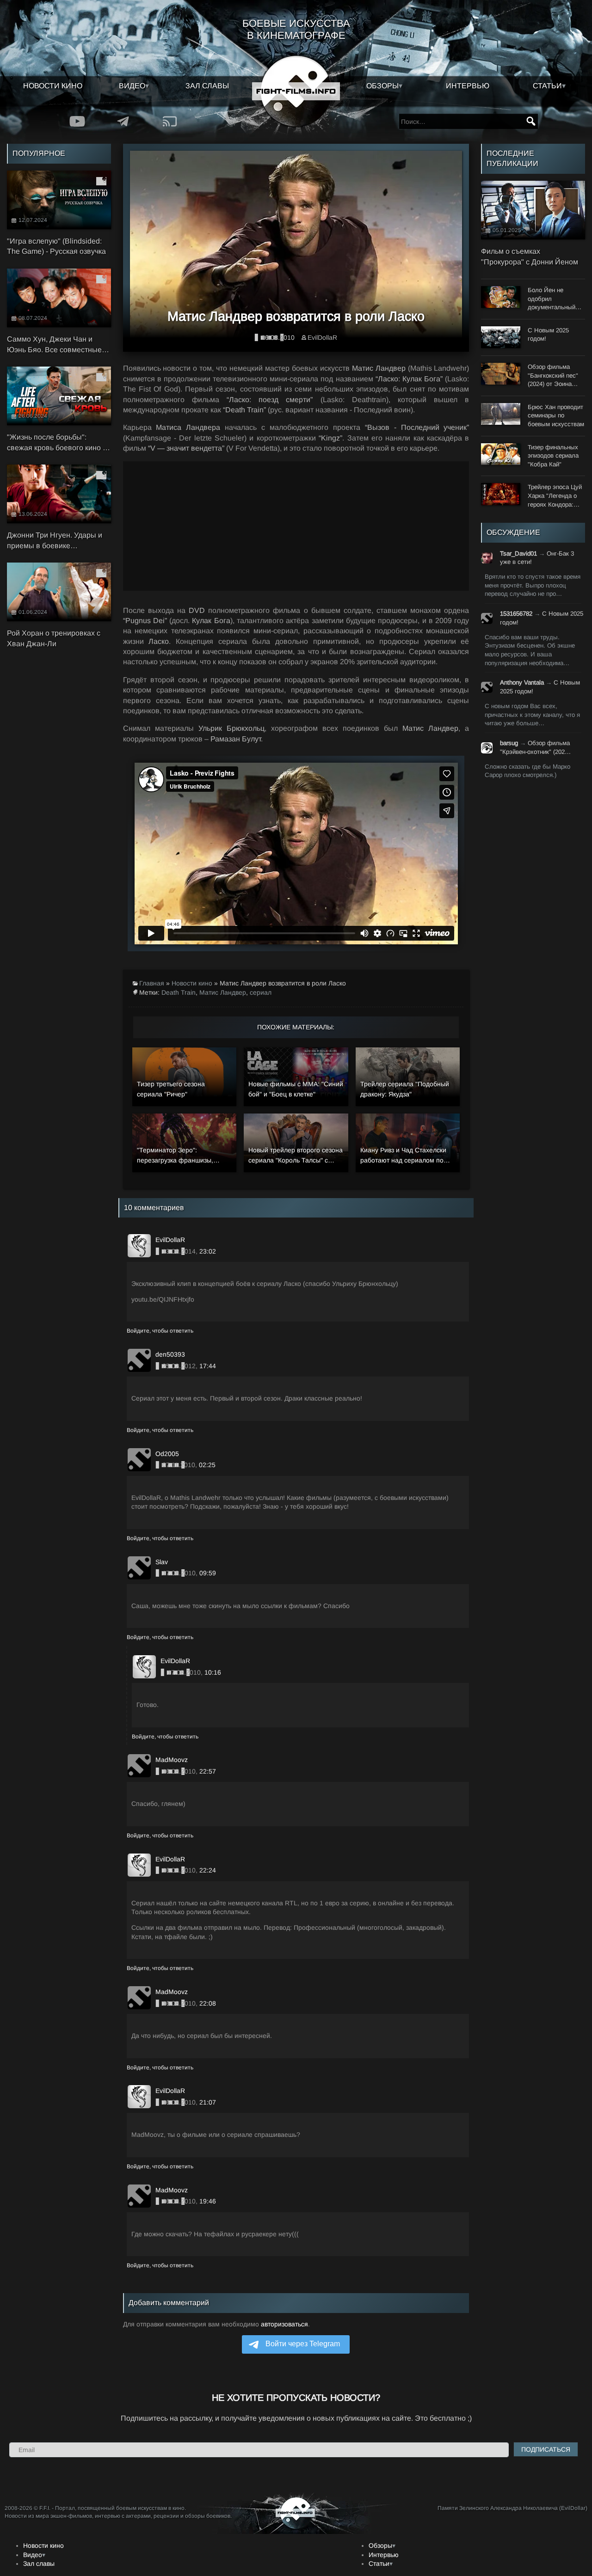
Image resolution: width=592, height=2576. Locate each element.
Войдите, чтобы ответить (160, 1331)
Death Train (179, 992)
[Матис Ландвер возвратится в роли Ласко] (296, 248)
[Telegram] (123, 121)
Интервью (468, 86)
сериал (261, 992)
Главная (152, 983)
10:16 (213, 1672)
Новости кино (53, 86)
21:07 (208, 2102)
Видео (132, 86)
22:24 (208, 1870)
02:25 (207, 1465)
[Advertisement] (296, 526)
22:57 (208, 1771)
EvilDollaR (322, 337)
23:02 (208, 1251)
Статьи (547, 86)
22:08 (208, 2003)
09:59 (208, 1573)
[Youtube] (77, 121)
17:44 (208, 1366)
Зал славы (207, 86)
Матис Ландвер (223, 992)
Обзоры (382, 86)
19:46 (208, 2201)
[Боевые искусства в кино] (296, 91)
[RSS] (170, 121)
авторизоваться (284, 2324)
